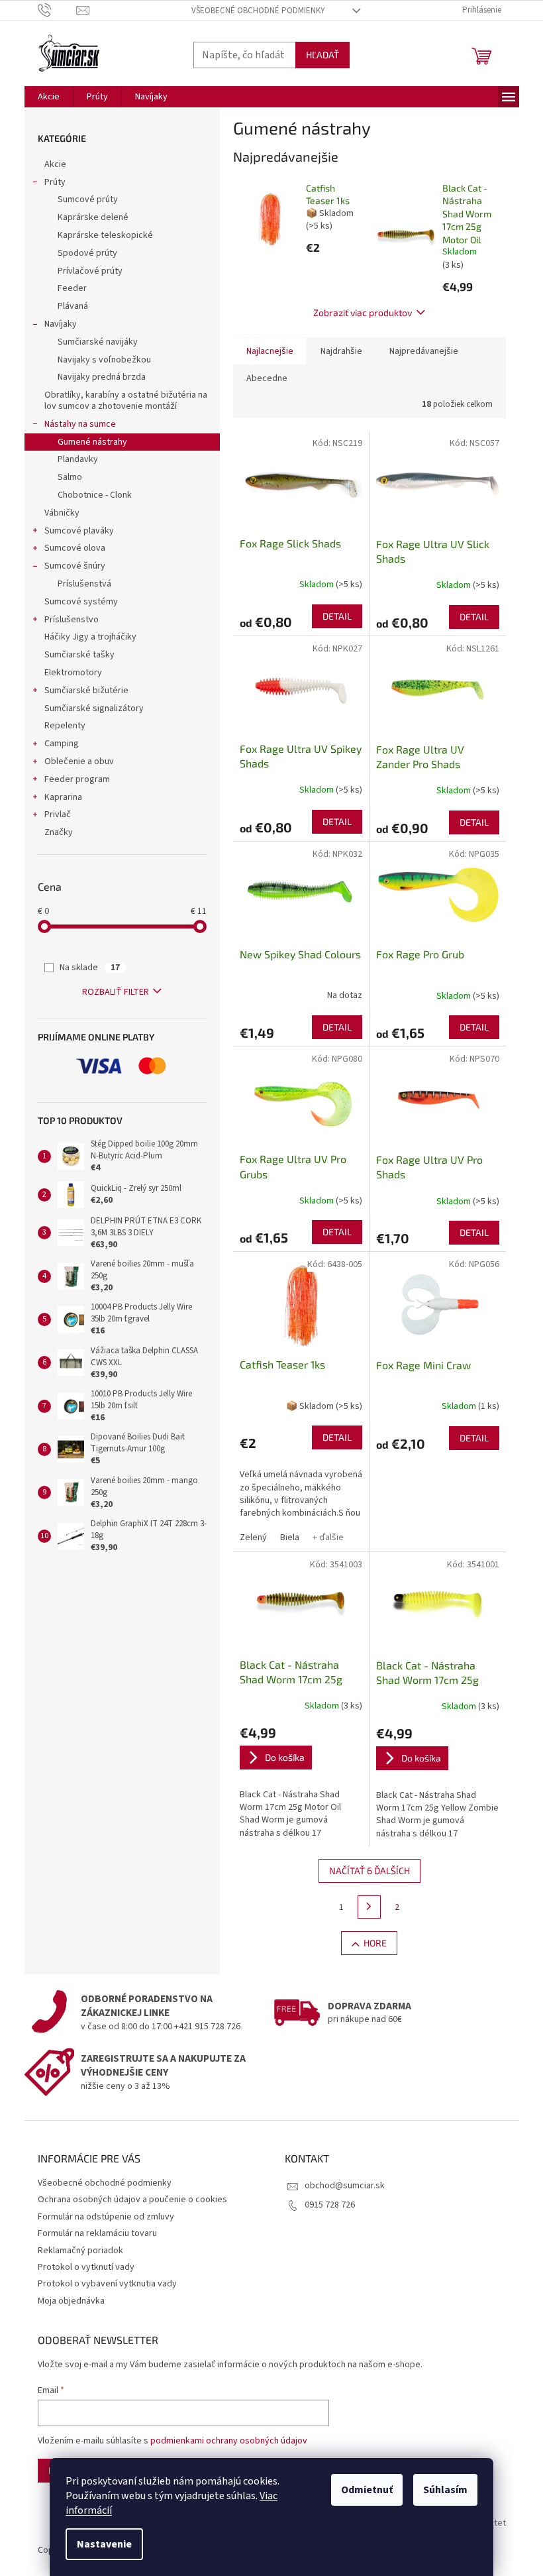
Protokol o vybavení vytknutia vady (107, 2284)
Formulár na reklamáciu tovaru (97, 2233)
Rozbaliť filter (116, 992)
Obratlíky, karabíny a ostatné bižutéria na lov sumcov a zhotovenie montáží (126, 401)
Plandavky (78, 459)
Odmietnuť (367, 2490)
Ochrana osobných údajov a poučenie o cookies (132, 2200)
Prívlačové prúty (90, 271)
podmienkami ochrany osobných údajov (229, 2441)
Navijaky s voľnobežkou (104, 360)
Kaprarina (63, 797)
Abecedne (267, 378)
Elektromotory (73, 673)
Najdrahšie (341, 351)
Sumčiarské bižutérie (86, 691)
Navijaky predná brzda (102, 377)
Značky (59, 832)
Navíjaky (61, 324)
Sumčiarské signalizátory (94, 708)
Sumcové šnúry (75, 566)
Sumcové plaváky (79, 531)
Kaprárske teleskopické (105, 235)
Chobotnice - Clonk (95, 495)
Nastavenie (104, 2544)
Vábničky (62, 513)
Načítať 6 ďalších (370, 1871)
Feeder (72, 288)
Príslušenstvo (72, 620)
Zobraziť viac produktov (363, 312)
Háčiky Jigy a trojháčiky (90, 637)
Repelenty (65, 726)
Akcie (55, 164)
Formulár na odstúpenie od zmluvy (106, 2217)
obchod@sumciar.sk (345, 2186)
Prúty (55, 182)
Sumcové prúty (88, 199)
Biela (290, 1538)
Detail (337, 616)
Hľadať (322, 55)
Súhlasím (445, 2490)
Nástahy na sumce (80, 424)
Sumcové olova (75, 548)
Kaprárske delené (93, 217)
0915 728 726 (330, 2205)
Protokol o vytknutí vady (86, 2267)
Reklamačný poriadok (80, 2251)
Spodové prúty (87, 253)
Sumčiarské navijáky (98, 342)
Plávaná (73, 306)
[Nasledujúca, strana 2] (370, 1907)
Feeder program (77, 779)
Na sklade (90, 968)
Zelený (253, 1538)
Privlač (58, 814)
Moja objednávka (71, 2301)
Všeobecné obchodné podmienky (258, 11)
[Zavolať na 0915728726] (57, 10)
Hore (375, 1943)
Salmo (70, 477)
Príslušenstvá (84, 584)
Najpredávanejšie (424, 351)
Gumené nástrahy (92, 442)
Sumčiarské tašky (79, 655)
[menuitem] (49, 97)
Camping (62, 744)
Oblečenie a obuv (79, 761)
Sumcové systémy (81, 602)
